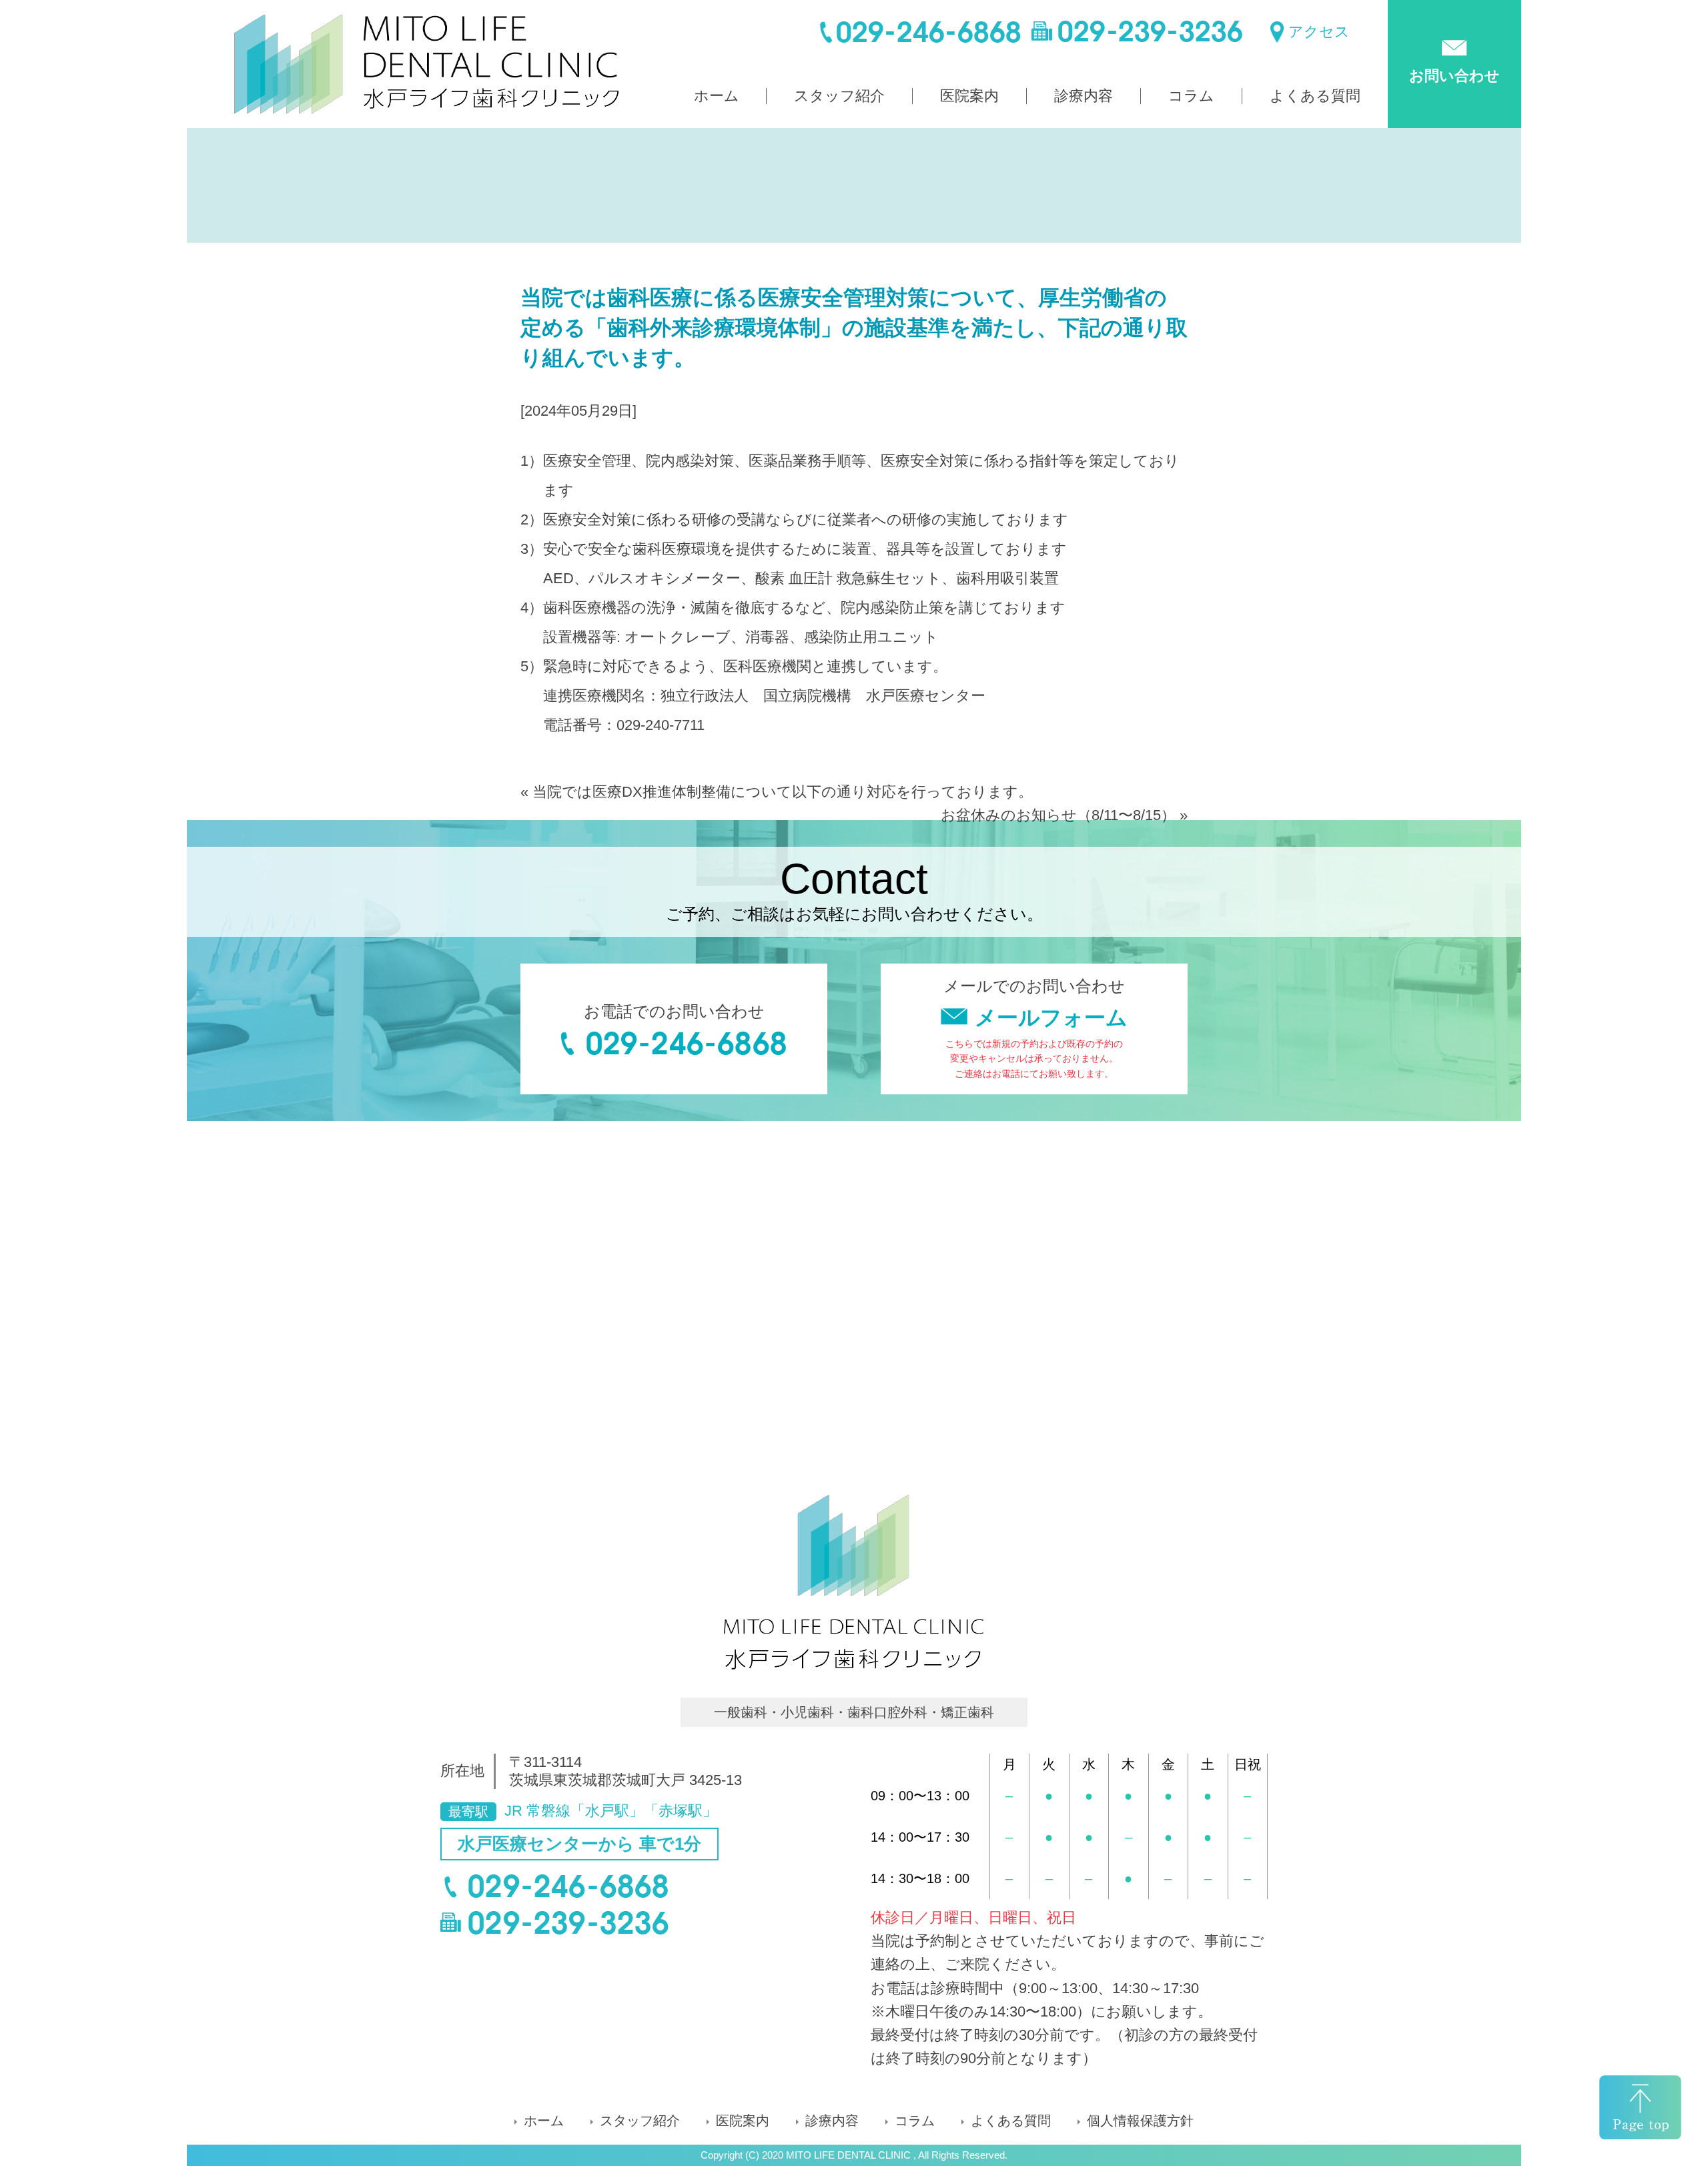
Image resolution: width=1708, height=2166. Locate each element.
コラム (1191, 96)
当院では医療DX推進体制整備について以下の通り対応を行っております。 (783, 792)
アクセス (1319, 32)
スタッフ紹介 (839, 96)
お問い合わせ (1454, 76)
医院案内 (969, 96)
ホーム (717, 96)
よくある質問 (1315, 96)
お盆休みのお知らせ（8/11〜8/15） (1058, 815)
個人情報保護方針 (1140, 2121)
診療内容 (1084, 96)
